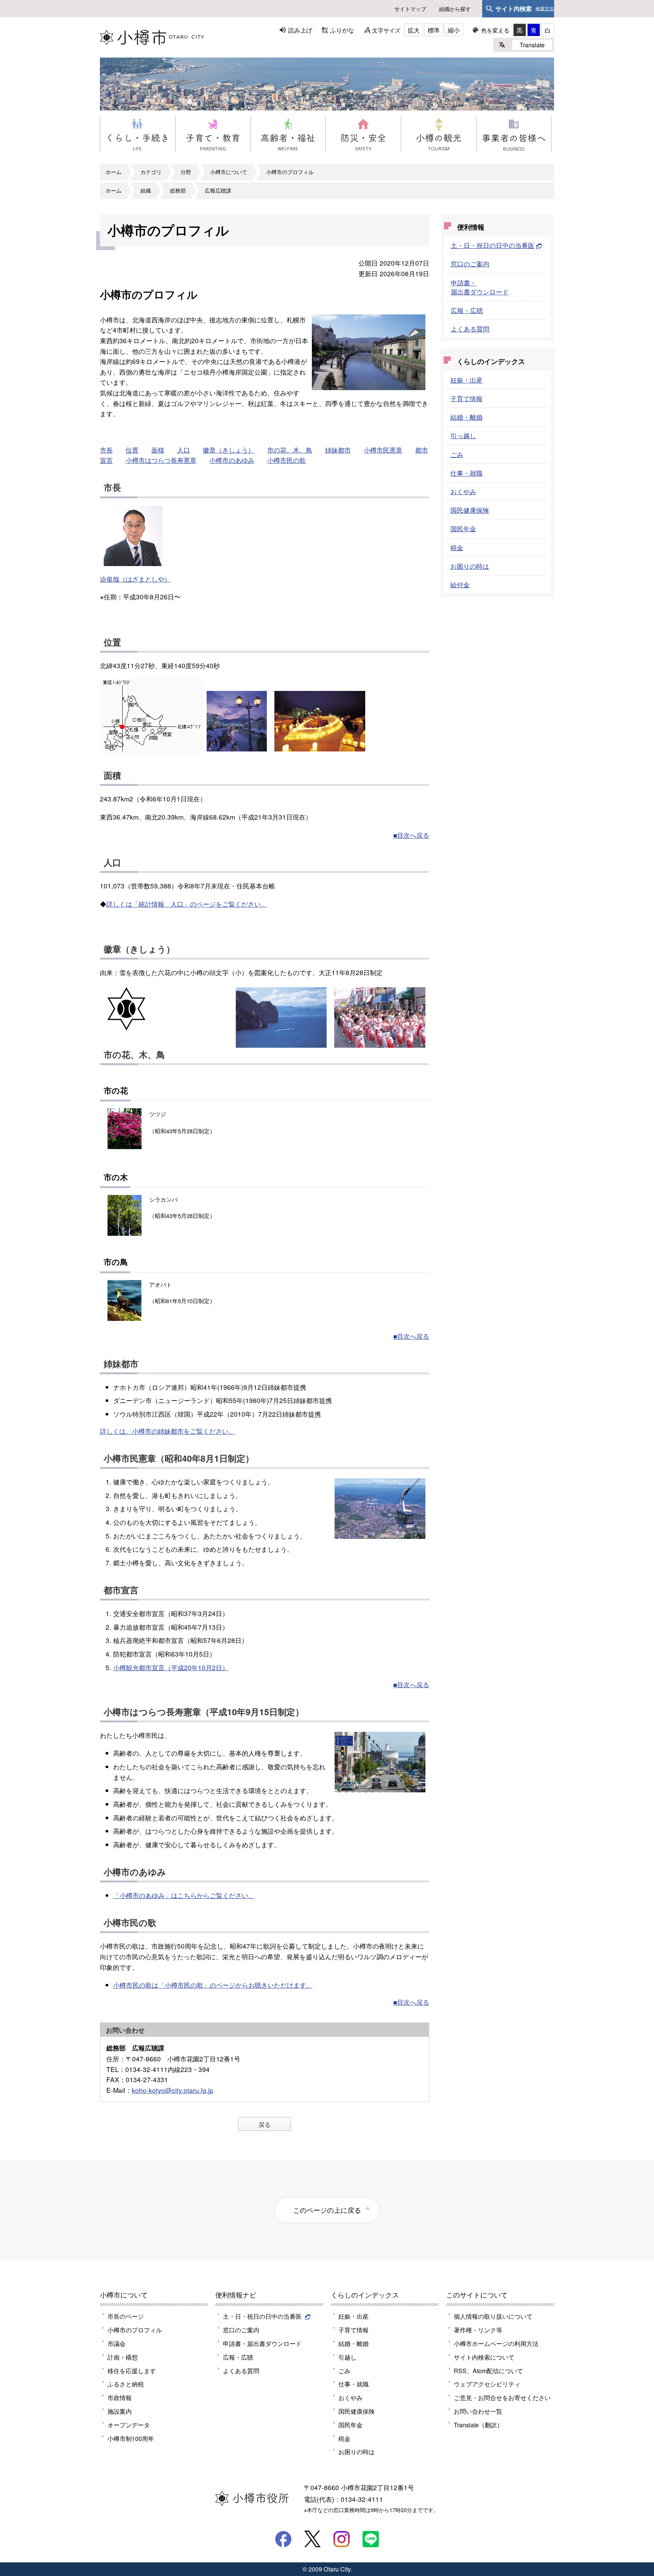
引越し (347, 2357)
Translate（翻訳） (478, 2425)
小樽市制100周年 (131, 2438)
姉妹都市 (338, 450)
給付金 (460, 584)
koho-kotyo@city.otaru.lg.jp (173, 2090)
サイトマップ (410, 9)
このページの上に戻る (327, 2210)
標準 (434, 30)
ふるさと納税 (126, 2384)
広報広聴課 (218, 190)
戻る (265, 2124)
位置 (132, 450)
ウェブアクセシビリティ (487, 2384)
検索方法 (545, 9)
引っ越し (463, 435)
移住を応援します (132, 2371)
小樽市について (229, 172)
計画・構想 (123, 2357)
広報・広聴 (467, 310)
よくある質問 (470, 329)
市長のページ (126, 2316)
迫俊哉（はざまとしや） (135, 579)
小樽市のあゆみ (232, 460)
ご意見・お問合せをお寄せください (502, 2397)
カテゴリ (151, 172)
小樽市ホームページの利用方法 (496, 2343)
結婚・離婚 (466, 417)
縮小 (454, 30)
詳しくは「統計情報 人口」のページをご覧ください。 (187, 904)
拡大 (414, 30)
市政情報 (120, 2397)
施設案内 (120, 2411)
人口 (184, 450)
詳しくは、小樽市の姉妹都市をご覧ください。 (167, 1431)
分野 (186, 172)
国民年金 (463, 528)
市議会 (117, 2343)
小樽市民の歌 (287, 460)
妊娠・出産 (466, 380)
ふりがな (342, 30)
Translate (532, 45)
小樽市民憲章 (383, 450)
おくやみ (463, 491)
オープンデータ (129, 2425)
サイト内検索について (484, 2357)
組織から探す (455, 9)
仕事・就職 (466, 473)
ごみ (457, 454)
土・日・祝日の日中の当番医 (493, 245)
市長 (106, 450)
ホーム (114, 172)
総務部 (178, 190)
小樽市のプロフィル (290, 172)
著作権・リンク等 (478, 2330)
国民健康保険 (470, 510)
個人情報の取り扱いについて (493, 2316)
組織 (146, 190)
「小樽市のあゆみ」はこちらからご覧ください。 (184, 1895)
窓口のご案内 (470, 264)
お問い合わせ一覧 (478, 2411)
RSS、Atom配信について (488, 2371)
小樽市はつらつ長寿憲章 (161, 460)
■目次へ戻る (411, 835)
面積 (158, 450)
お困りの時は (470, 566)
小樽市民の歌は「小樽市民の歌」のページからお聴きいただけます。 (213, 1985)
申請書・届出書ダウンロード (480, 287)
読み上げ (300, 30)
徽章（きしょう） (229, 450)
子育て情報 (466, 398)
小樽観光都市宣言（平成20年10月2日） (171, 1667)
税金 (457, 547)
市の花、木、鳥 (290, 450)
